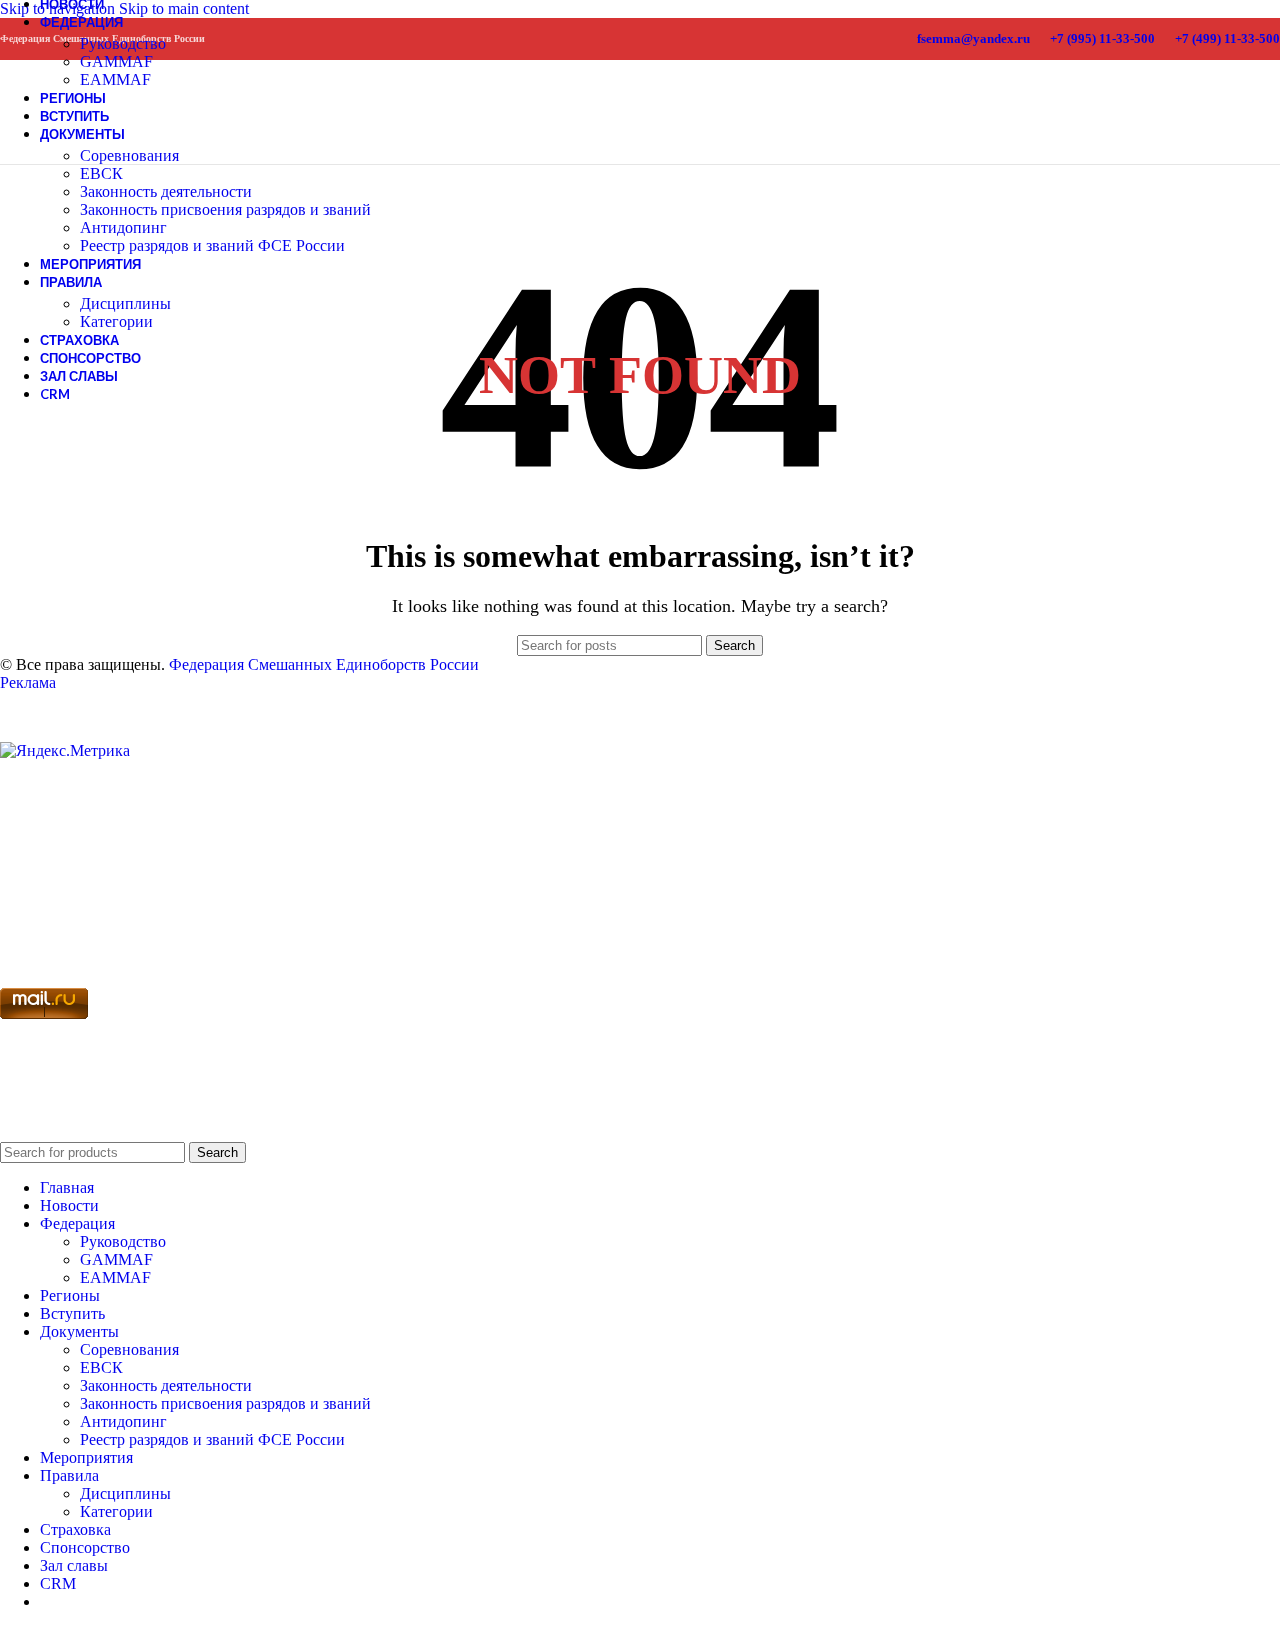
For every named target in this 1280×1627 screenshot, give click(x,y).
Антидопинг (123, 227)
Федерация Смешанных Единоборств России (324, 664)
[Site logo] (37, 140)
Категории (116, 321)
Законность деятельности (166, 191)
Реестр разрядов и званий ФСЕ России (212, 245)
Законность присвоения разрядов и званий (225, 209)
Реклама (28, 682)
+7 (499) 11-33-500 (1227, 38)
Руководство (123, 43)
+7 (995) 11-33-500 (1102, 38)
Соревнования (129, 155)
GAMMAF (116, 61)
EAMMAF (115, 1277)
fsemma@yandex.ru (973, 38)
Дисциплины (125, 303)
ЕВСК (101, 173)
